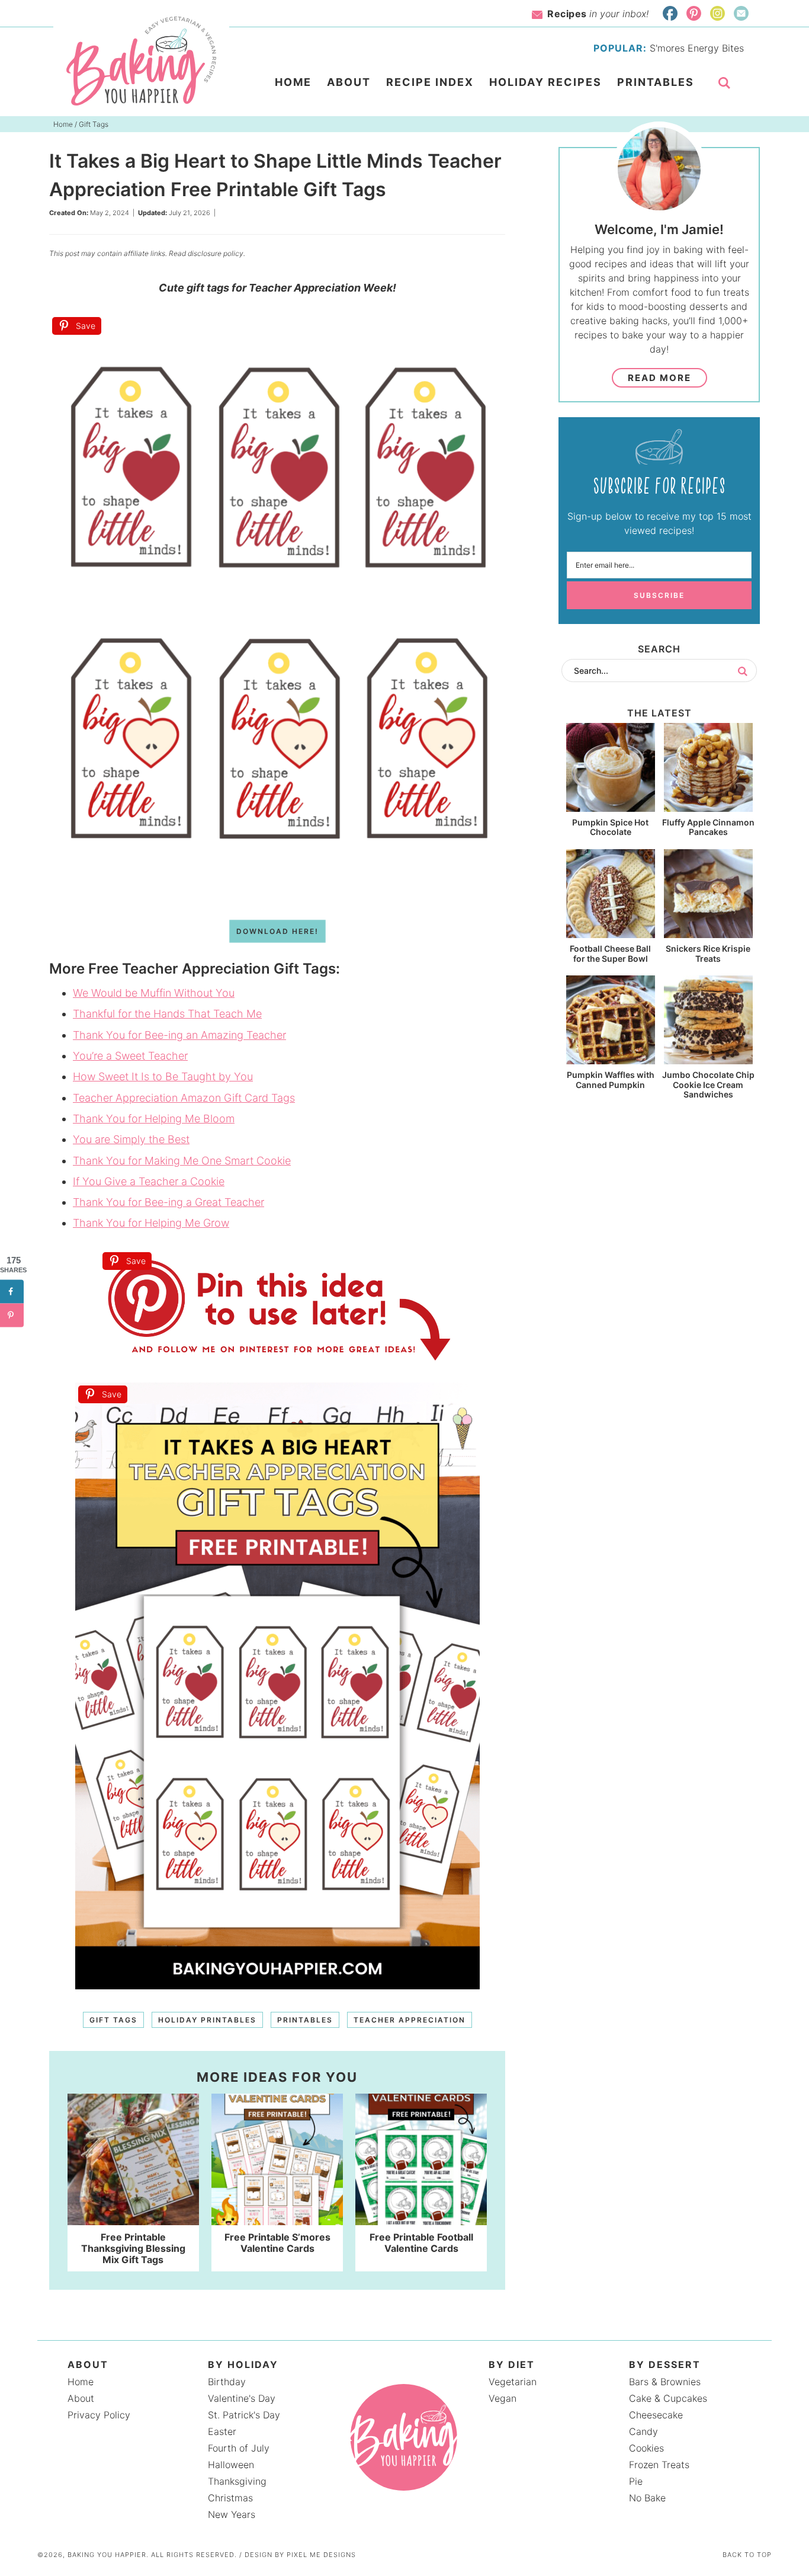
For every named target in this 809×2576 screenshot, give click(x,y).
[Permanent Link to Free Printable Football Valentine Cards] (421, 2219)
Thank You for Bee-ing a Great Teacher (168, 1202)
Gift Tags (113, 2020)
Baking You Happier (141, 61)
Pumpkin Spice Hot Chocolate (610, 827)
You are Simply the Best (131, 1139)
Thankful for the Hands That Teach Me (167, 1014)
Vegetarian (513, 2382)
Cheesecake (656, 2415)
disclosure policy (216, 253)
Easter (222, 2431)
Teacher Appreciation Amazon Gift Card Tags (184, 1098)
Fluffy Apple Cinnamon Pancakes (708, 827)
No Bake (647, 2498)
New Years (232, 2514)
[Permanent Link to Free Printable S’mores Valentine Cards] (277, 2219)
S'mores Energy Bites (697, 48)
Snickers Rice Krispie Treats (708, 953)
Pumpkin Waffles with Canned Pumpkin (611, 1080)
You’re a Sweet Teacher (130, 1056)
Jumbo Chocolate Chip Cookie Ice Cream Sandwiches (708, 1085)
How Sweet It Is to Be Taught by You (163, 1076)
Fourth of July (239, 2448)
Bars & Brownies (665, 2382)
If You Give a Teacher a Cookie (149, 1181)
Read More (659, 378)
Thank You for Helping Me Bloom (154, 1119)
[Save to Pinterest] (12, 1316)
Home (81, 2382)
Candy (643, 2431)
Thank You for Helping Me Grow (151, 1223)
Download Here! (277, 931)
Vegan (503, 2398)
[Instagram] (717, 13)
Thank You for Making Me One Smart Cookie (182, 1161)
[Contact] (741, 13)
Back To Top (747, 2555)
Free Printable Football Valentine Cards (421, 2243)
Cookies (646, 2448)
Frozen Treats (659, 2465)
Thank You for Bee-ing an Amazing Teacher (179, 1035)
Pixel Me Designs (321, 2555)
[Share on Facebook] (12, 1292)
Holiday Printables (207, 2020)
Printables (305, 2020)
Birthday (227, 2382)
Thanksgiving (237, 2481)
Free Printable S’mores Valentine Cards (277, 2243)
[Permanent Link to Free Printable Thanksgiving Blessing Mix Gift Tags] (133, 2219)
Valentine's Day (242, 2398)
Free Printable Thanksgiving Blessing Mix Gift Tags (133, 2248)
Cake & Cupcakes (668, 2398)
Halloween (231, 2465)
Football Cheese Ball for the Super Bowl (610, 953)
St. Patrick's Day (244, 2415)
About (81, 2398)
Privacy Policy (99, 2415)
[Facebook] (670, 13)
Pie (636, 2481)
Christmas (230, 2498)
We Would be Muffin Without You (154, 993)
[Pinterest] (694, 13)
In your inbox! (598, 14)
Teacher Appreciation (410, 2020)
